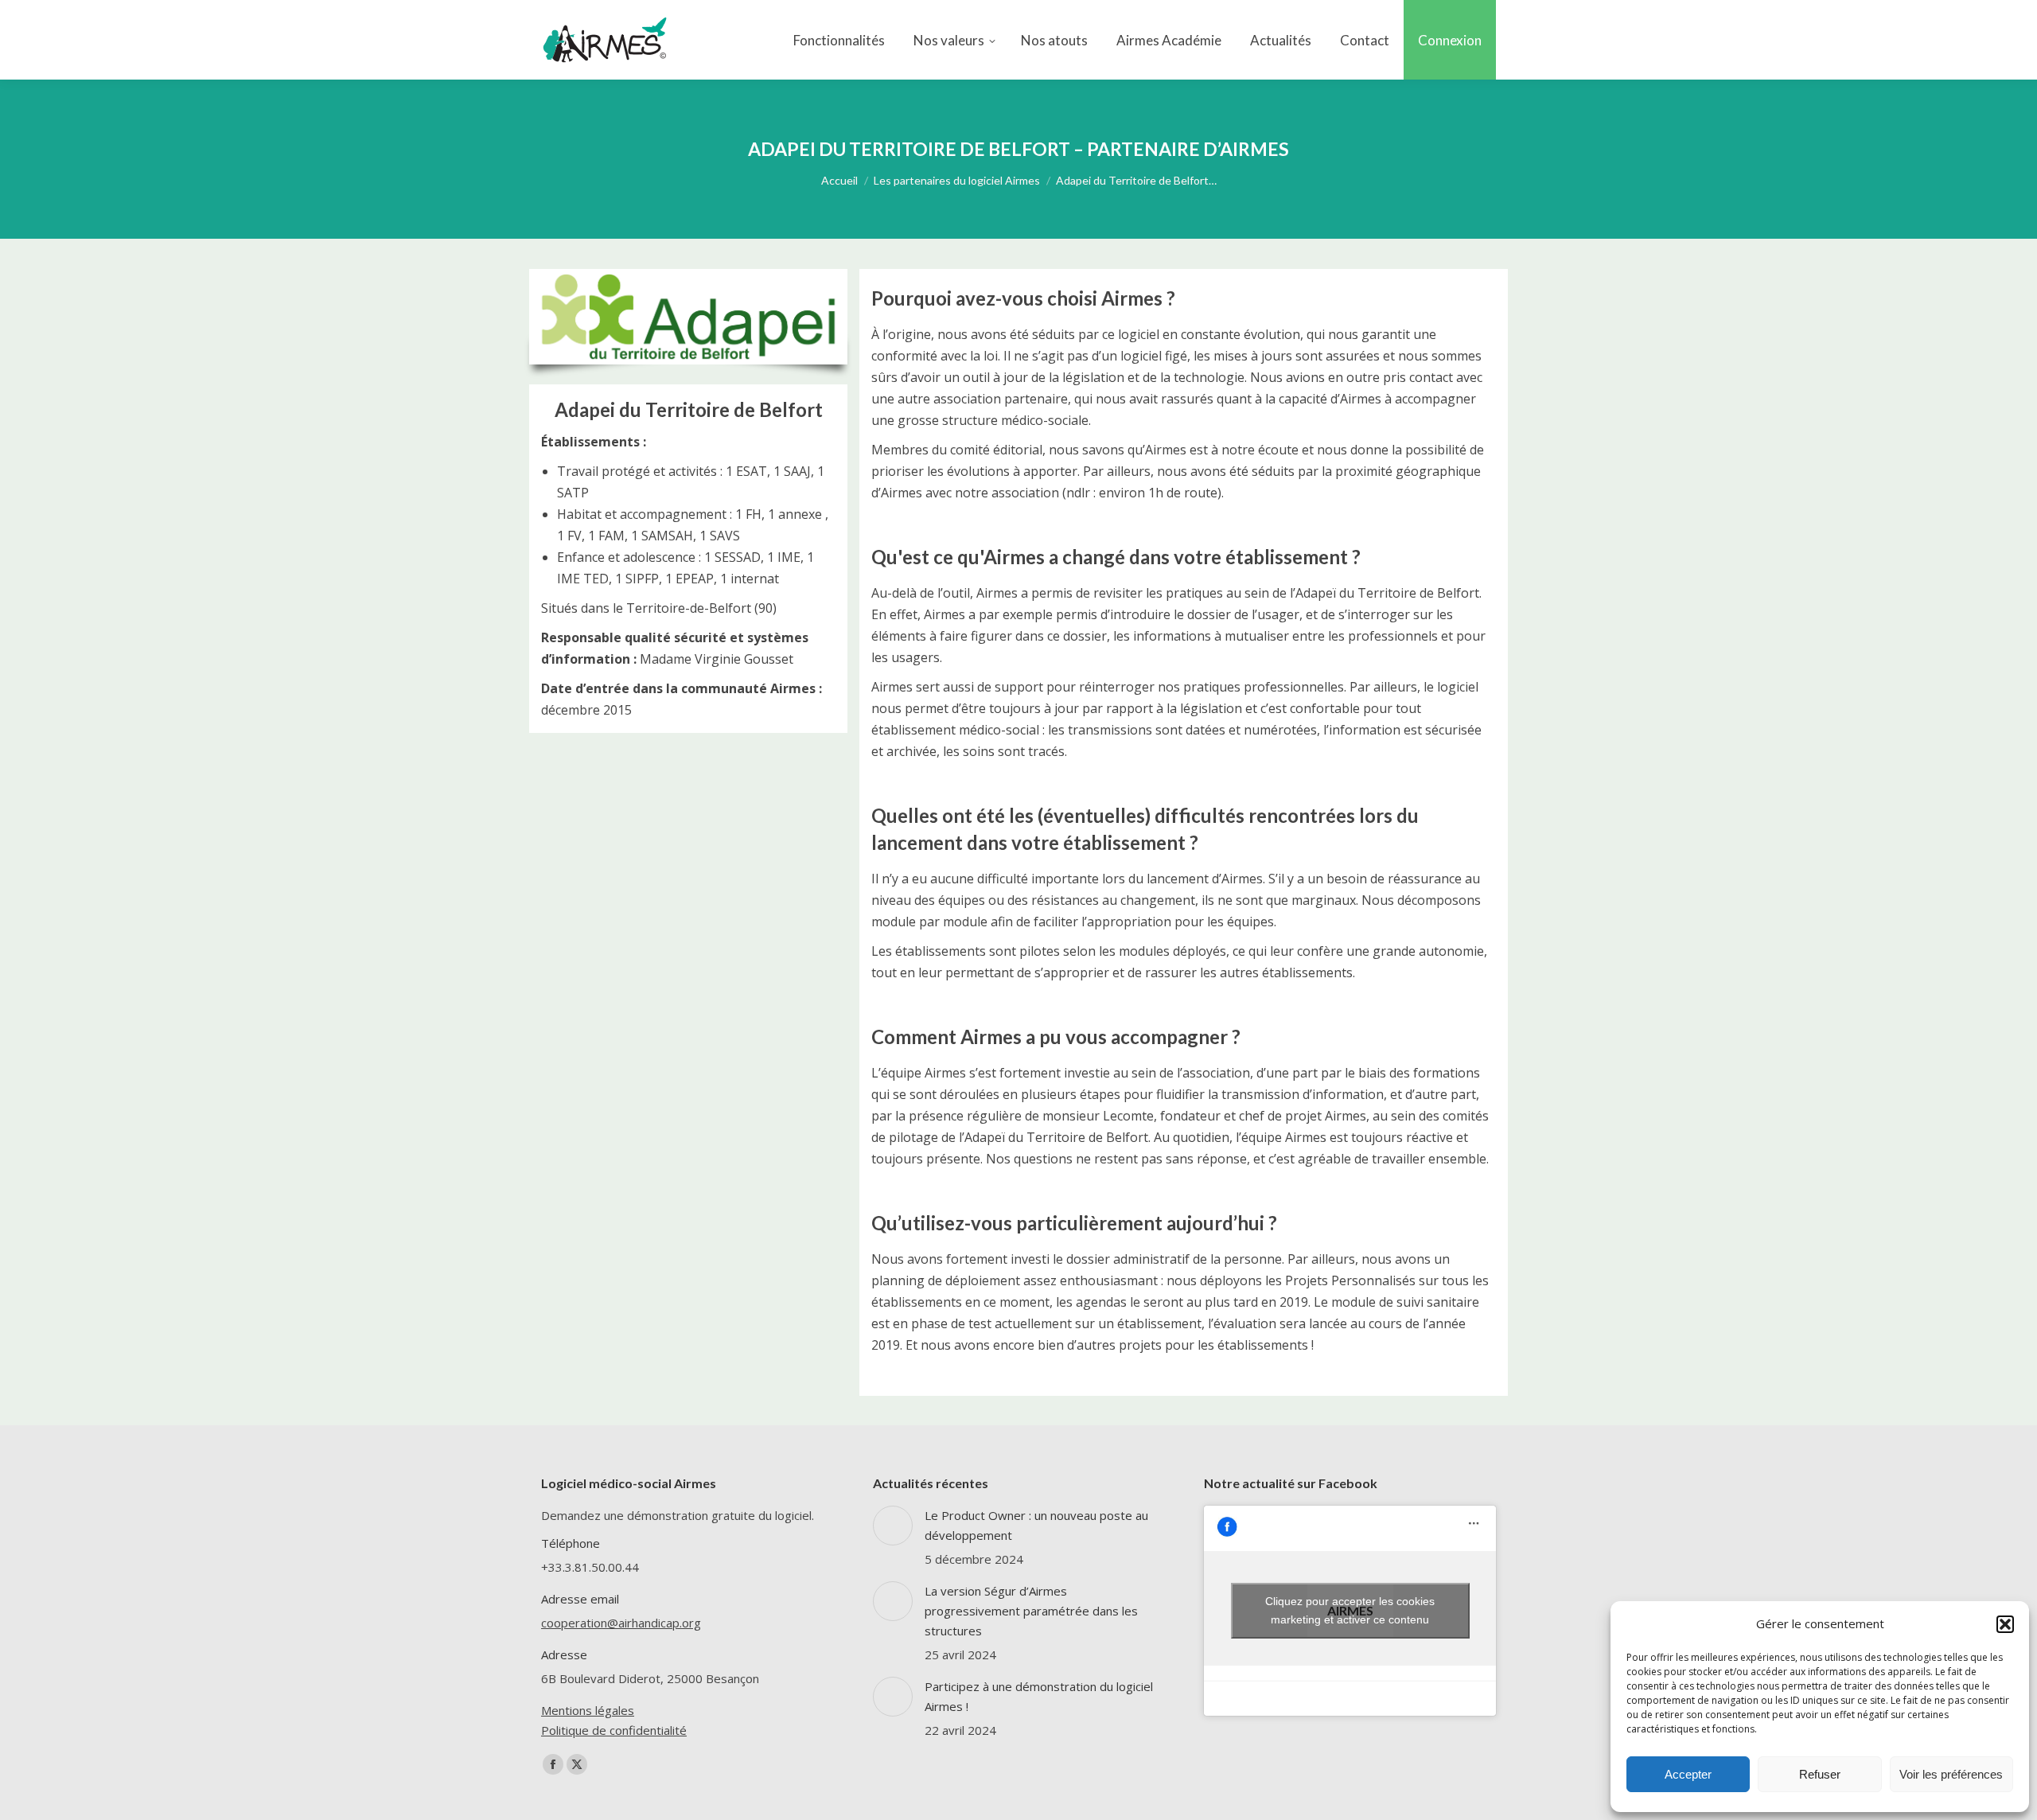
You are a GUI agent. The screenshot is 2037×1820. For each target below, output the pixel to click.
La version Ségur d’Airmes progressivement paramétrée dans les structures (1031, 1611)
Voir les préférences (1951, 1774)
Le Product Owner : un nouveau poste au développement (1036, 1525)
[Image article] (893, 1526)
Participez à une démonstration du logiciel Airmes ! (1039, 1696)
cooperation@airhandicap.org (621, 1623)
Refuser (1820, 1774)
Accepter (1688, 1774)
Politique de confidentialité (614, 1730)
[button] (2005, 1624)
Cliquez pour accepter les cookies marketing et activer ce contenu (1350, 1610)
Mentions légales (588, 1710)
